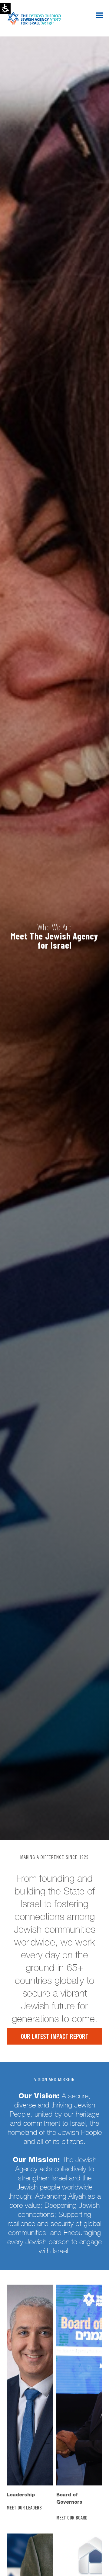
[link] (30, 2385)
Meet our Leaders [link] (24, 2508)
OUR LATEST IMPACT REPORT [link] (55, 2037)
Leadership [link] (21, 2495)
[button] (99, 15)
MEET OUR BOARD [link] (73, 2518)
